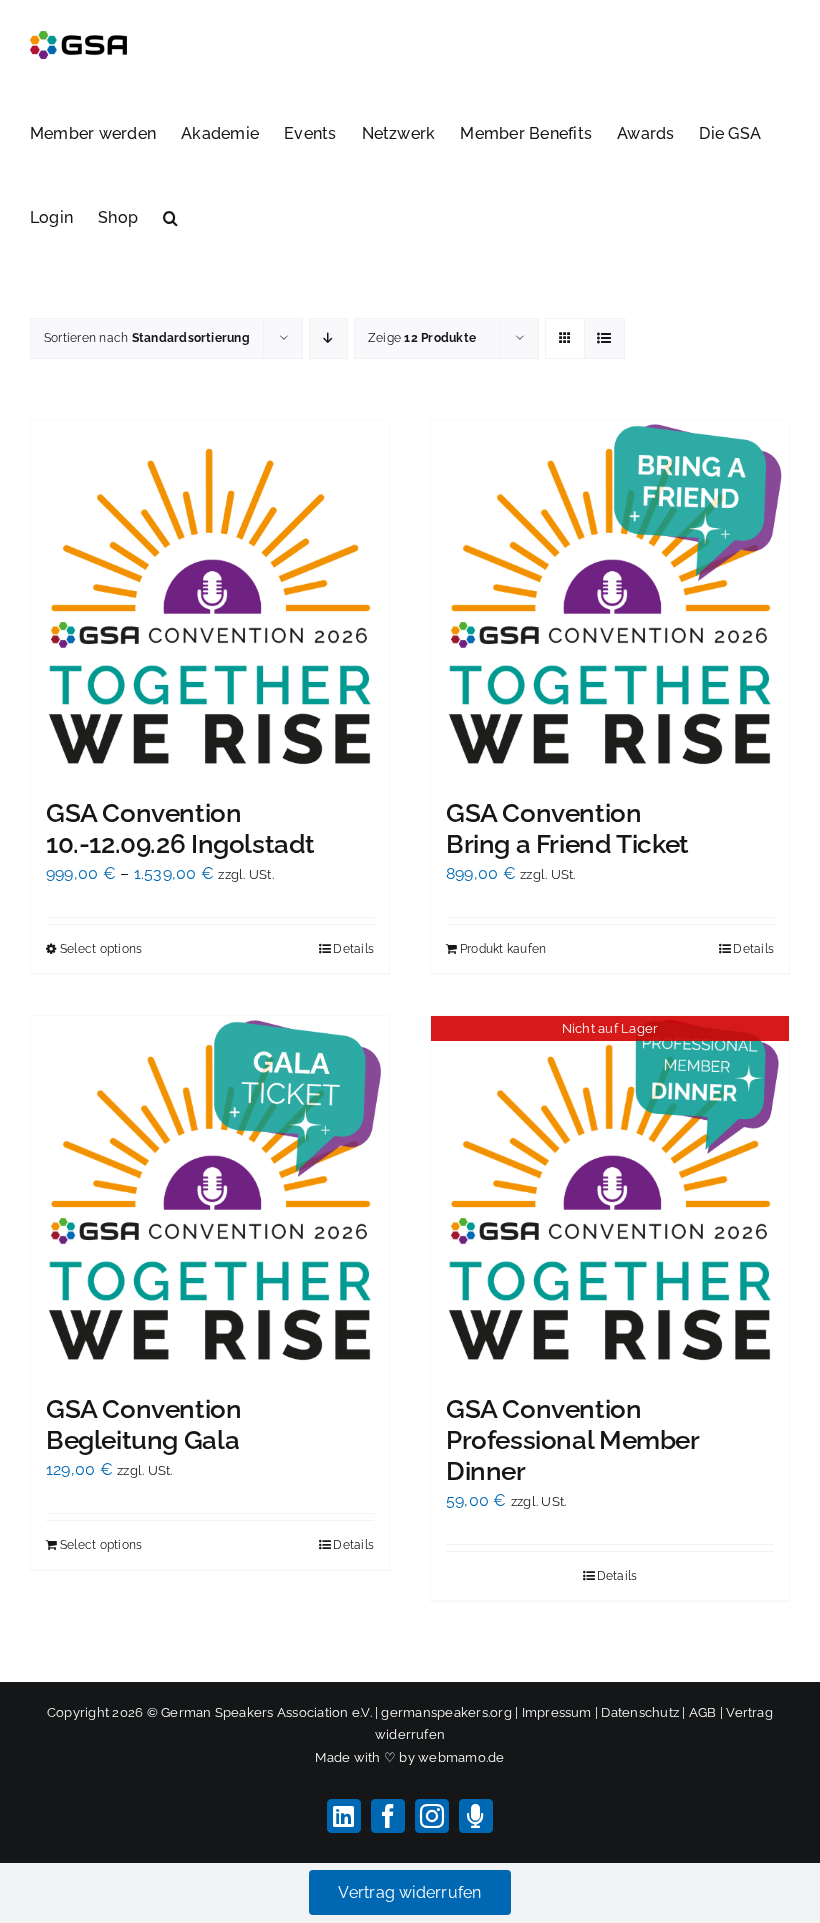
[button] (170, 216)
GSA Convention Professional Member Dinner (572, 1440)
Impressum (557, 1712)
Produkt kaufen (503, 949)
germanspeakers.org (446, 1712)
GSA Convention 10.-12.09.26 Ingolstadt (180, 828)
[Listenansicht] (604, 338)
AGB (703, 1712)
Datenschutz (640, 1712)
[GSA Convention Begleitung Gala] (210, 1195)
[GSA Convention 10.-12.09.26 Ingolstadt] (210, 599)
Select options (101, 949)
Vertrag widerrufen (409, 1892)
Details (353, 949)
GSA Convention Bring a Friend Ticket (567, 828)
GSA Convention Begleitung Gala (144, 1424)
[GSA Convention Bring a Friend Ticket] (610, 599)
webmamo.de (461, 1757)
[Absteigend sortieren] (328, 338)
